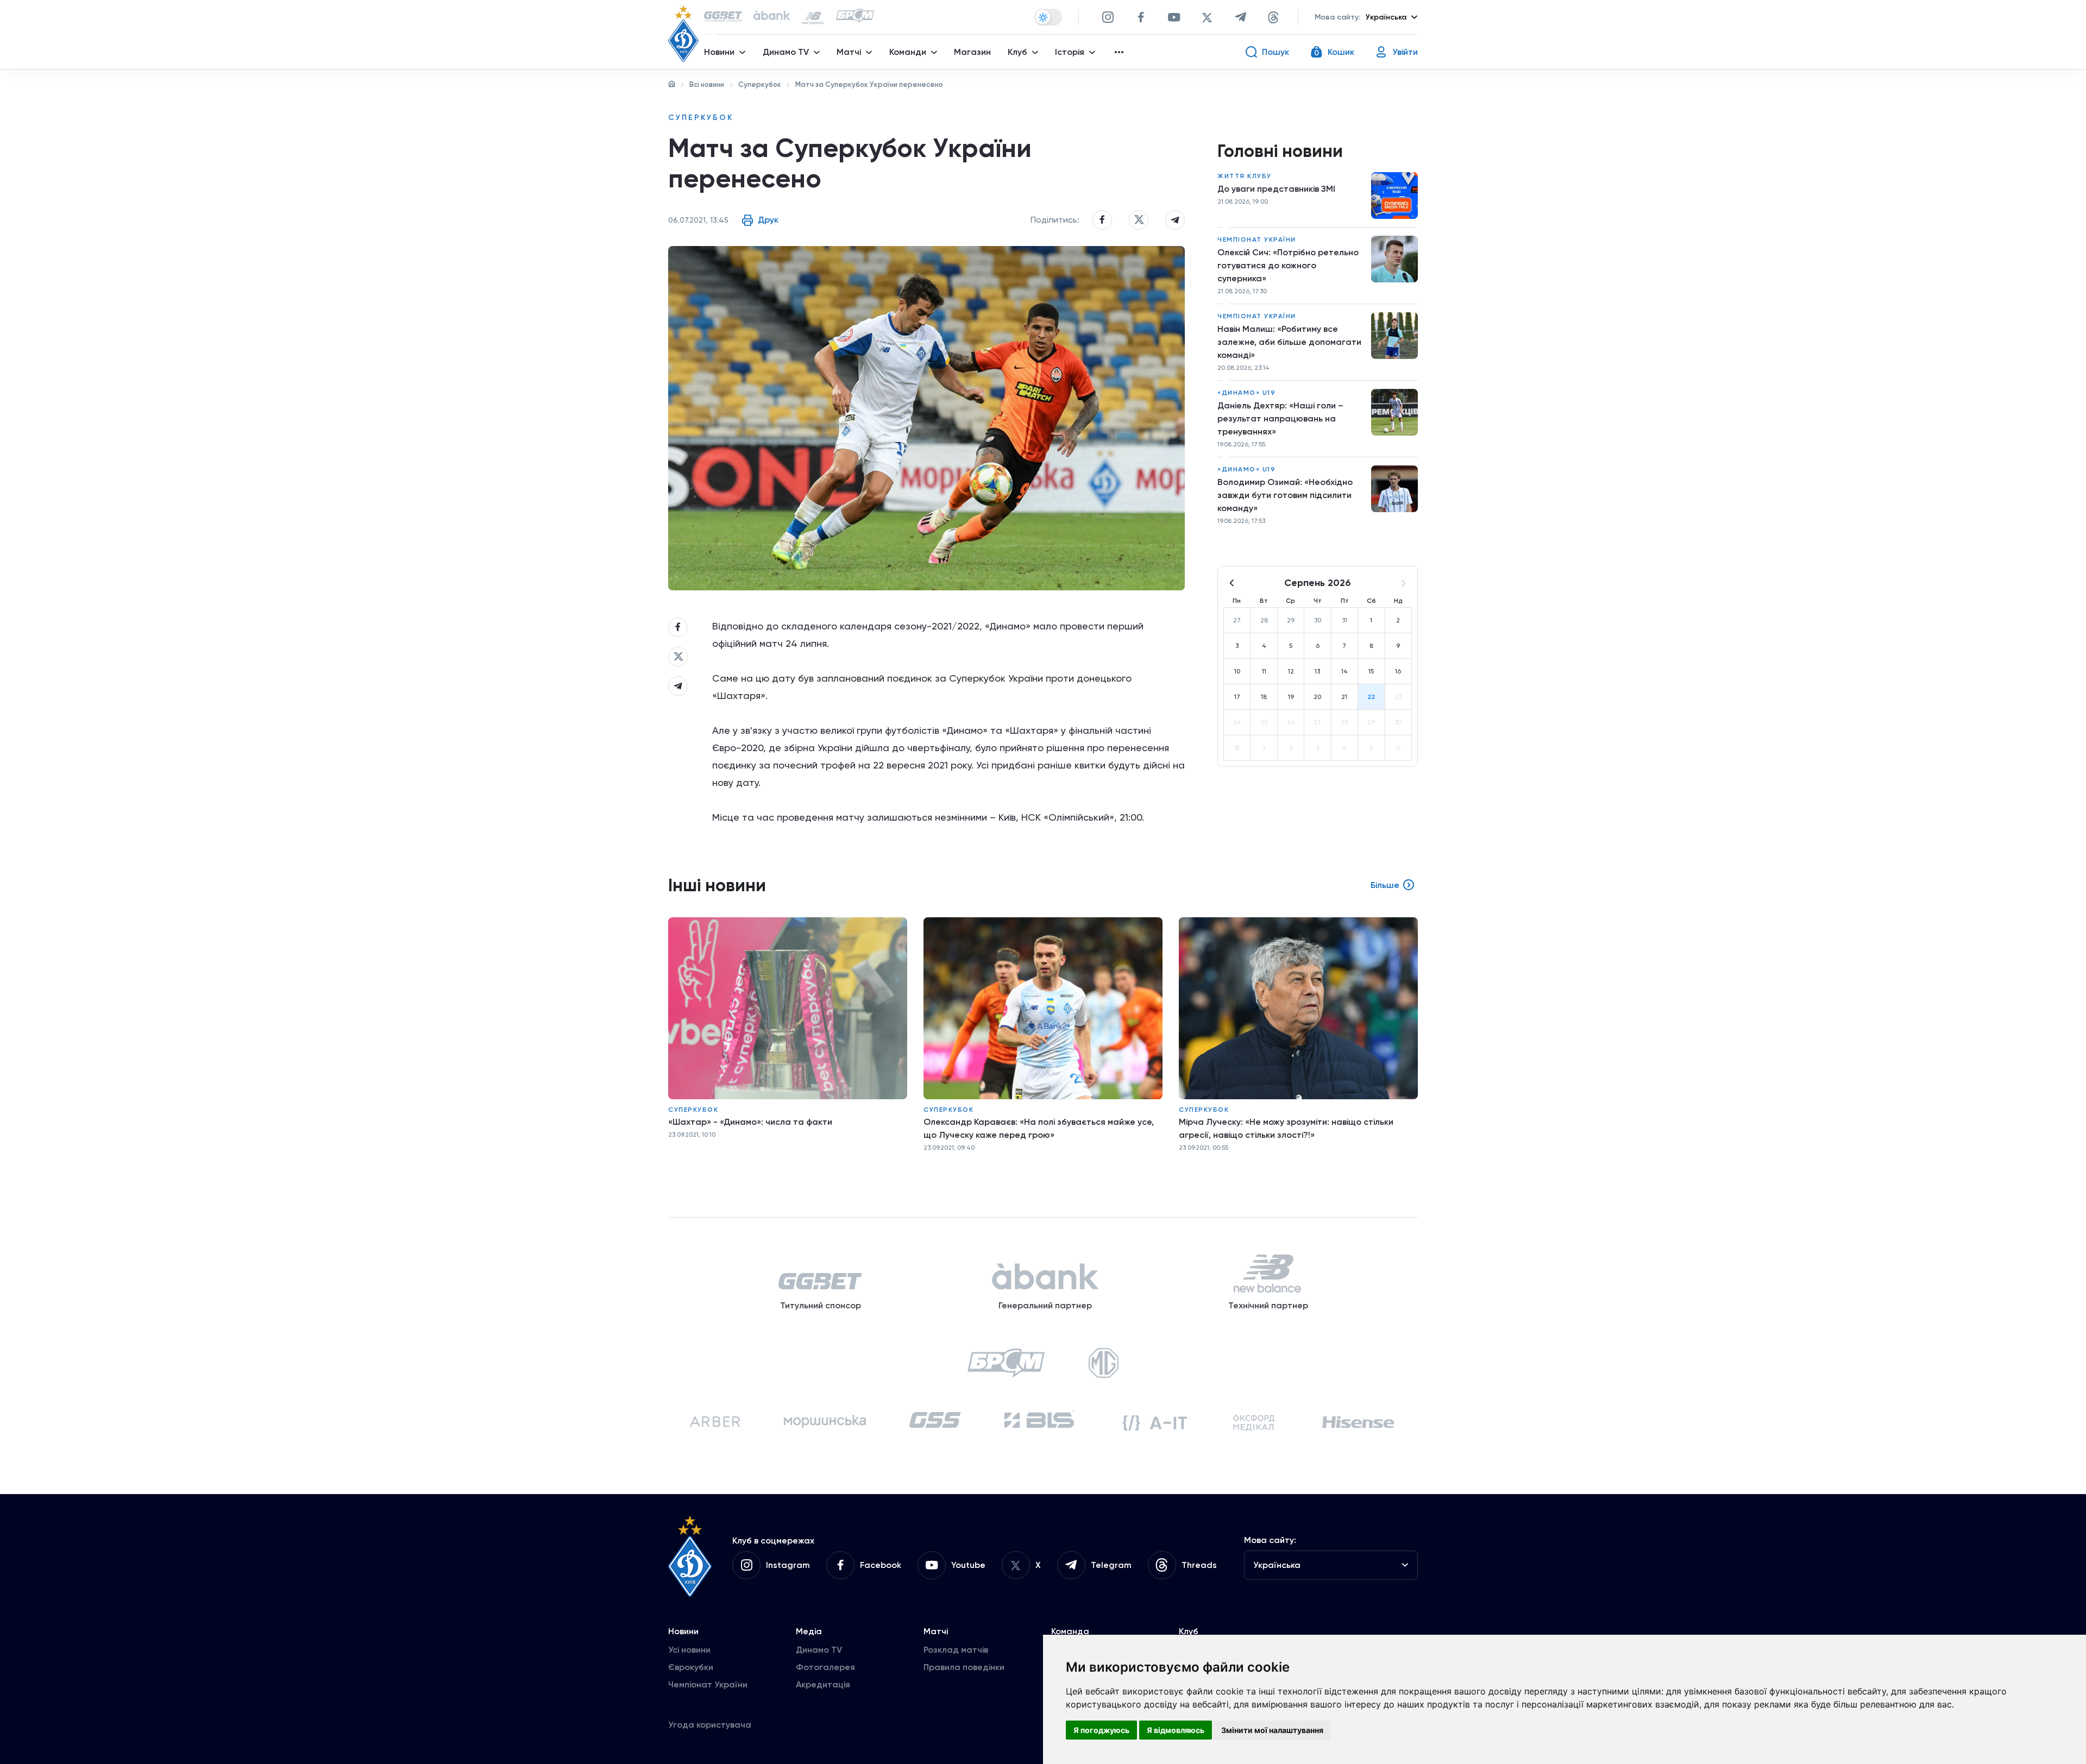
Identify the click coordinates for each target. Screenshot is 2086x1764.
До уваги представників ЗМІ (1276, 189)
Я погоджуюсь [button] (1101, 1730)
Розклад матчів (956, 1650)
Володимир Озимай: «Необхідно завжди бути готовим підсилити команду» (1285, 495)
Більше (1385, 885)
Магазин (972, 52)
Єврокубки (691, 1667)
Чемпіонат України (1257, 240)
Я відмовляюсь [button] (1176, 1730)
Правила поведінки (964, 1667)
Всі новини (707, 84)
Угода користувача (710, 1725)
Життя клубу (1245, 176)
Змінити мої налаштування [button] (1272, 1730)
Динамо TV (819, 1650)
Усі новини (689, 1650)
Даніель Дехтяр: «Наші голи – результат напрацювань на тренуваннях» (1280, 418)
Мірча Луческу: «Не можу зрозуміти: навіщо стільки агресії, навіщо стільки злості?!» (1286, 1128)
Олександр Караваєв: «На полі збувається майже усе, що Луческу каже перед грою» (1039, 1128)
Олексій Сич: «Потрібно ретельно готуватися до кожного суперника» (1288, 265)
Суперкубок (760, 84)
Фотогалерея (825, 1667)
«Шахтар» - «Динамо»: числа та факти (750, 1122)
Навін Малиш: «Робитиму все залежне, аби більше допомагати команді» (1289, 342)
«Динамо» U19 (1246, 393)
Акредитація (823, 1684)
